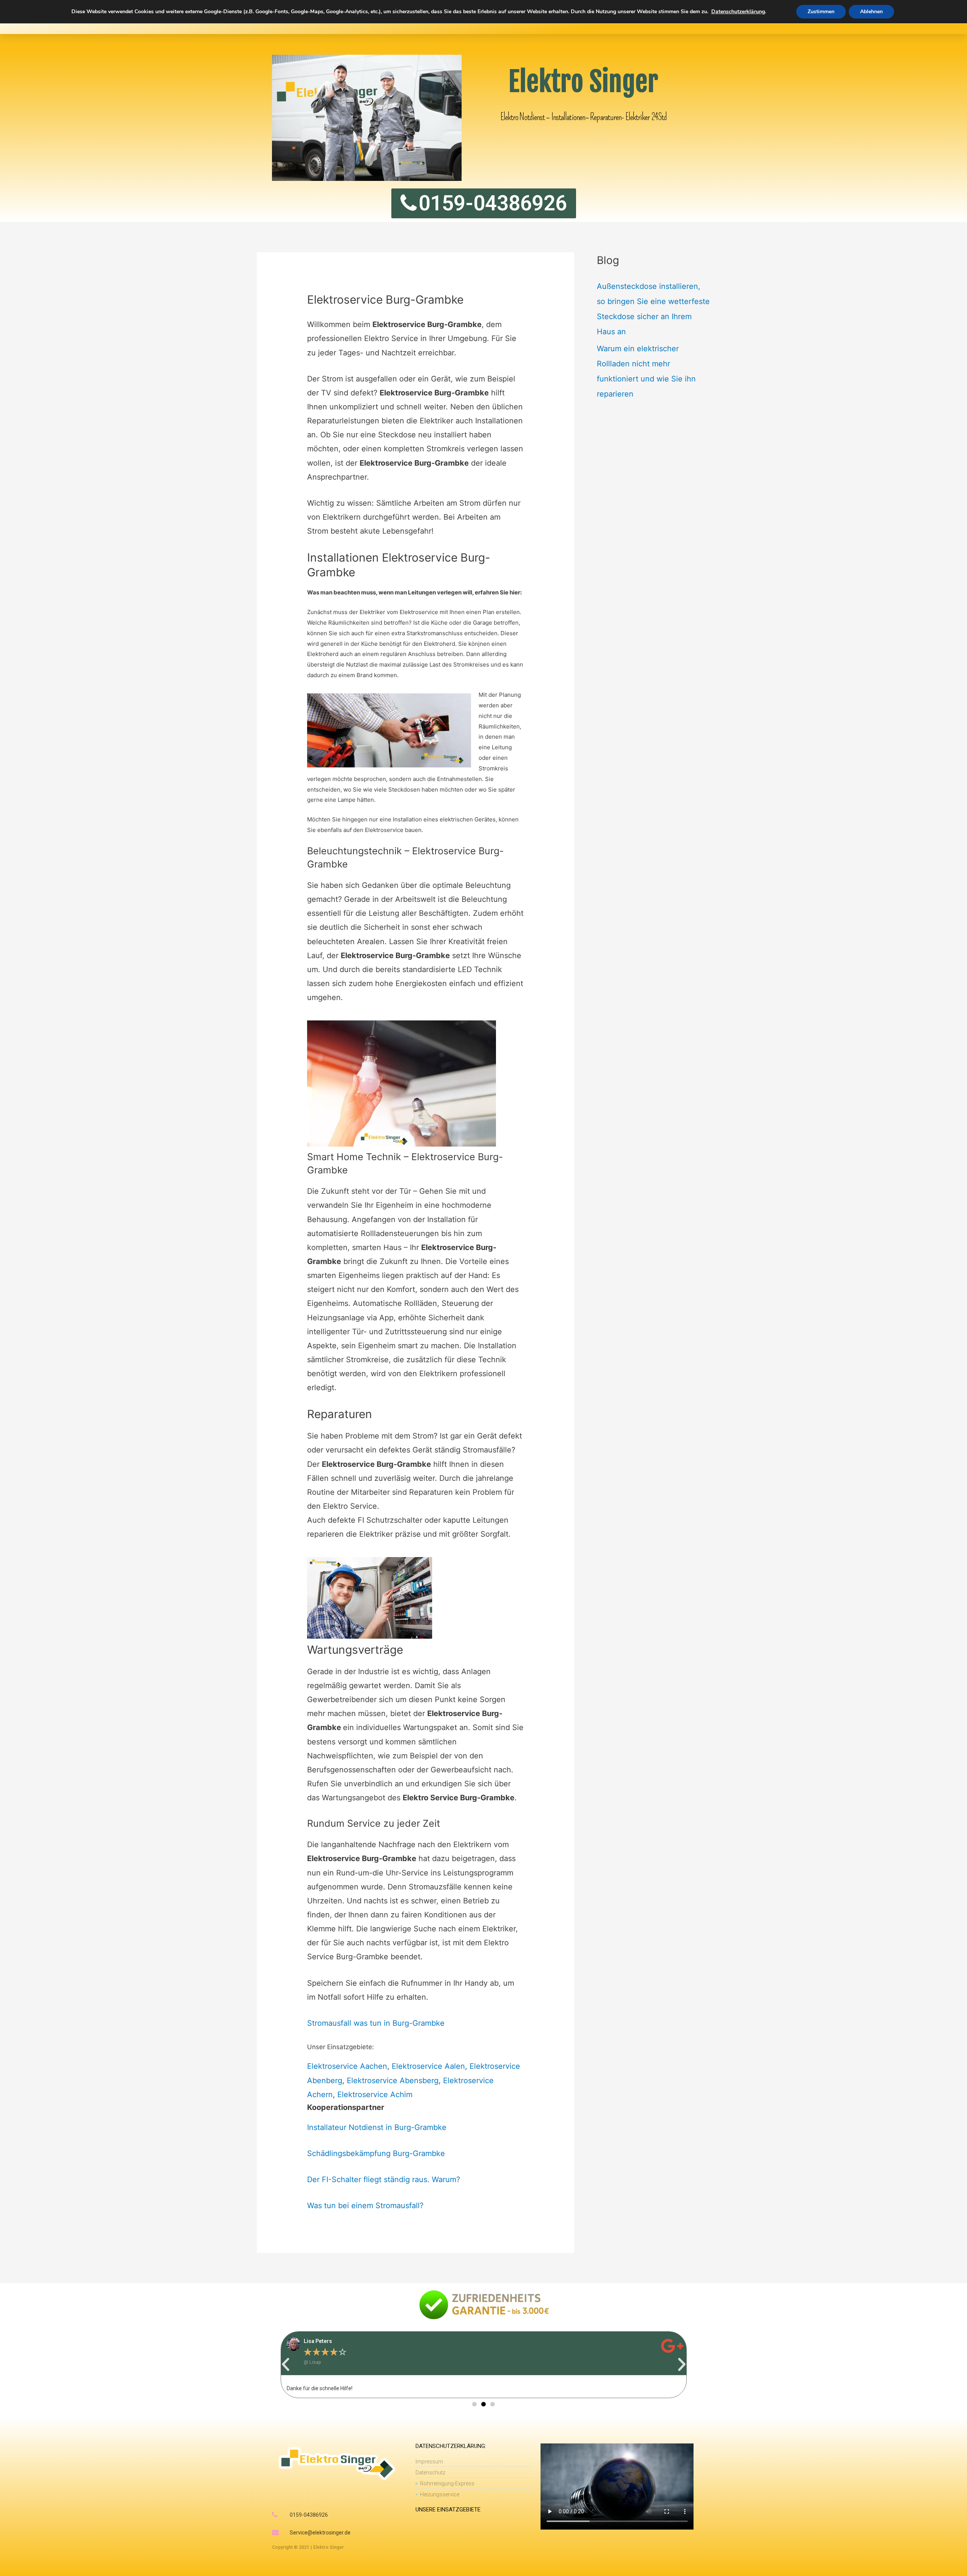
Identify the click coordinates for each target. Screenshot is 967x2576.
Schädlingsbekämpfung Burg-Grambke (376, 2153)
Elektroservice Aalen (428, 2066)
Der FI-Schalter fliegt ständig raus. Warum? (384, 2179)
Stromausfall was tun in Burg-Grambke (376, 2023)
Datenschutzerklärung (738, 12)
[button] (286, 2365)
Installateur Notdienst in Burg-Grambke (377, 2127)
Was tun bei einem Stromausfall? (365, 2206)
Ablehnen (871, 12)
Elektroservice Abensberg (393, 2081)
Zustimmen (821, 12)
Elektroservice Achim (375, 2094)
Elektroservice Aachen (347, 2066)
